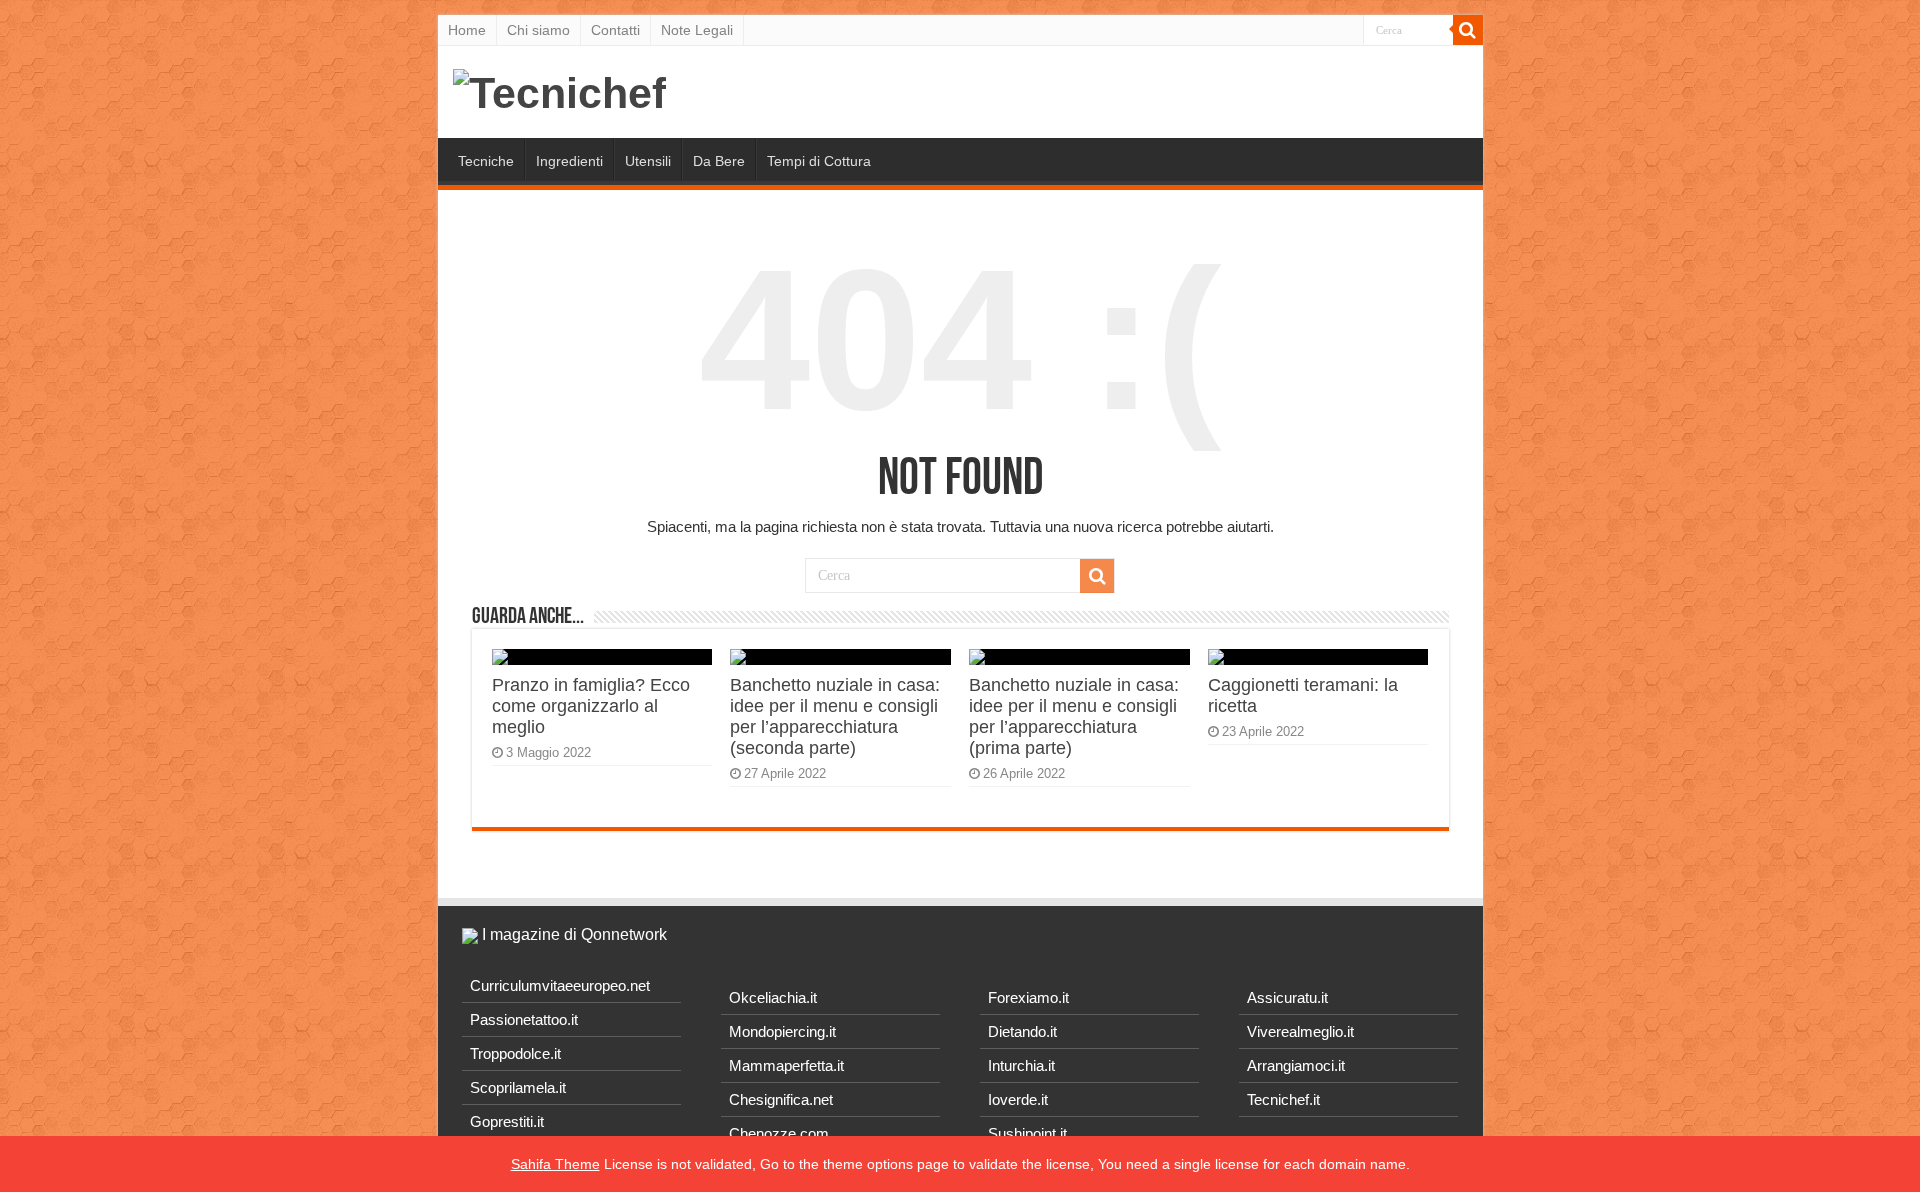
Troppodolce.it (515, 1053)
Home (467, 30)
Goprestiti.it (507, 1121)
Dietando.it (1022, 1031)
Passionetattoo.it (524, 1019)
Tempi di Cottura (819, 161)
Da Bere (719, 161)
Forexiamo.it (1028, 997)
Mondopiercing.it (782, 1031)
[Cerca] (1468, 30)
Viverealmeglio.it (1300, 1031)
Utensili (648, 161)
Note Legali (697, 30)
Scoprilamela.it (518, 1087)
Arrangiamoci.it (1296, 1065)
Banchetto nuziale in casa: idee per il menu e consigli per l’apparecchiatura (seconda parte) (835, 716)
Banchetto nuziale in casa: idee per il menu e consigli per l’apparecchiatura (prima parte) (1074, 716)
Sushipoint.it (1027, 1133)
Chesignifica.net (781, 1099)
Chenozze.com (779, 1133)
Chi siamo (538, 30)
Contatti (615, 30)
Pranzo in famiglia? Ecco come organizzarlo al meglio (591, 706)
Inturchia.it (1021, 1065)
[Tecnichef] (559, 90)
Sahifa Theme (555, 1164)
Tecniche (486, 161)
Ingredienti (569, 161)
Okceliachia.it (773, 997)
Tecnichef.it (1283, 1099)
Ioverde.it (1018, 1099)
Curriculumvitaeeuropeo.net (560, 985)
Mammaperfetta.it (786, 1065)
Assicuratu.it (1287, 997)
